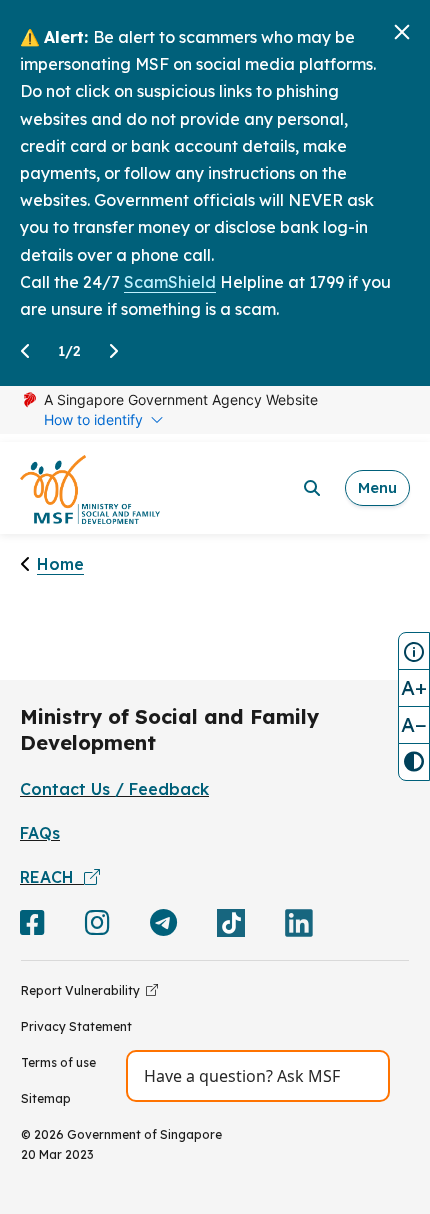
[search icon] (312, 488)
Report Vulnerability (83, 990)
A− (414, 724)
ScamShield (170, 282)
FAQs (40, 833)
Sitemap (46, 1098)
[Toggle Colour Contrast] (414, 762)
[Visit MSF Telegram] (163, 927)
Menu (377, 487)
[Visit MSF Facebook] (32, 927)
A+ (414, 687)
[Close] (402, 32)
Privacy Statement (76, 1026)
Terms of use (58, 1062)
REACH (52, 877)
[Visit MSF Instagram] (97, 927)
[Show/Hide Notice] (414, 651)
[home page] (90, 488)
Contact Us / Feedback (114, 789)
